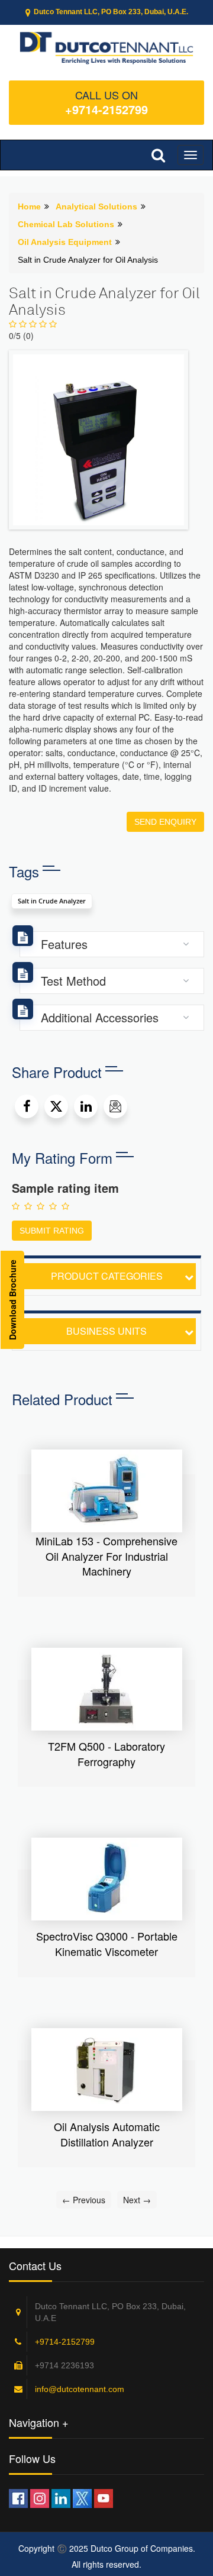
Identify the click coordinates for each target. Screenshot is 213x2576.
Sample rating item (65, 1188)
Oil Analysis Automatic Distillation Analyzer (107, 2134)
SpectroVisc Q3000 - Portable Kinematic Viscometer (107, 1944)
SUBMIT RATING (52, 1231)
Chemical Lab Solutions (66, 224)
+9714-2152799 (106, 109)
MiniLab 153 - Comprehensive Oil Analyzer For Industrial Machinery (106, 1556)
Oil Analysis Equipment (65, 242)
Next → (137, 2200)
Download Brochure (12, 1300)
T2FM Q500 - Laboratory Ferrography (106, 1754)
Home (29, 206)
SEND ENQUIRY (165, 822)
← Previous (84, 2200)
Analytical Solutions (96, 206)
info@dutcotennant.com (80, 2389)
